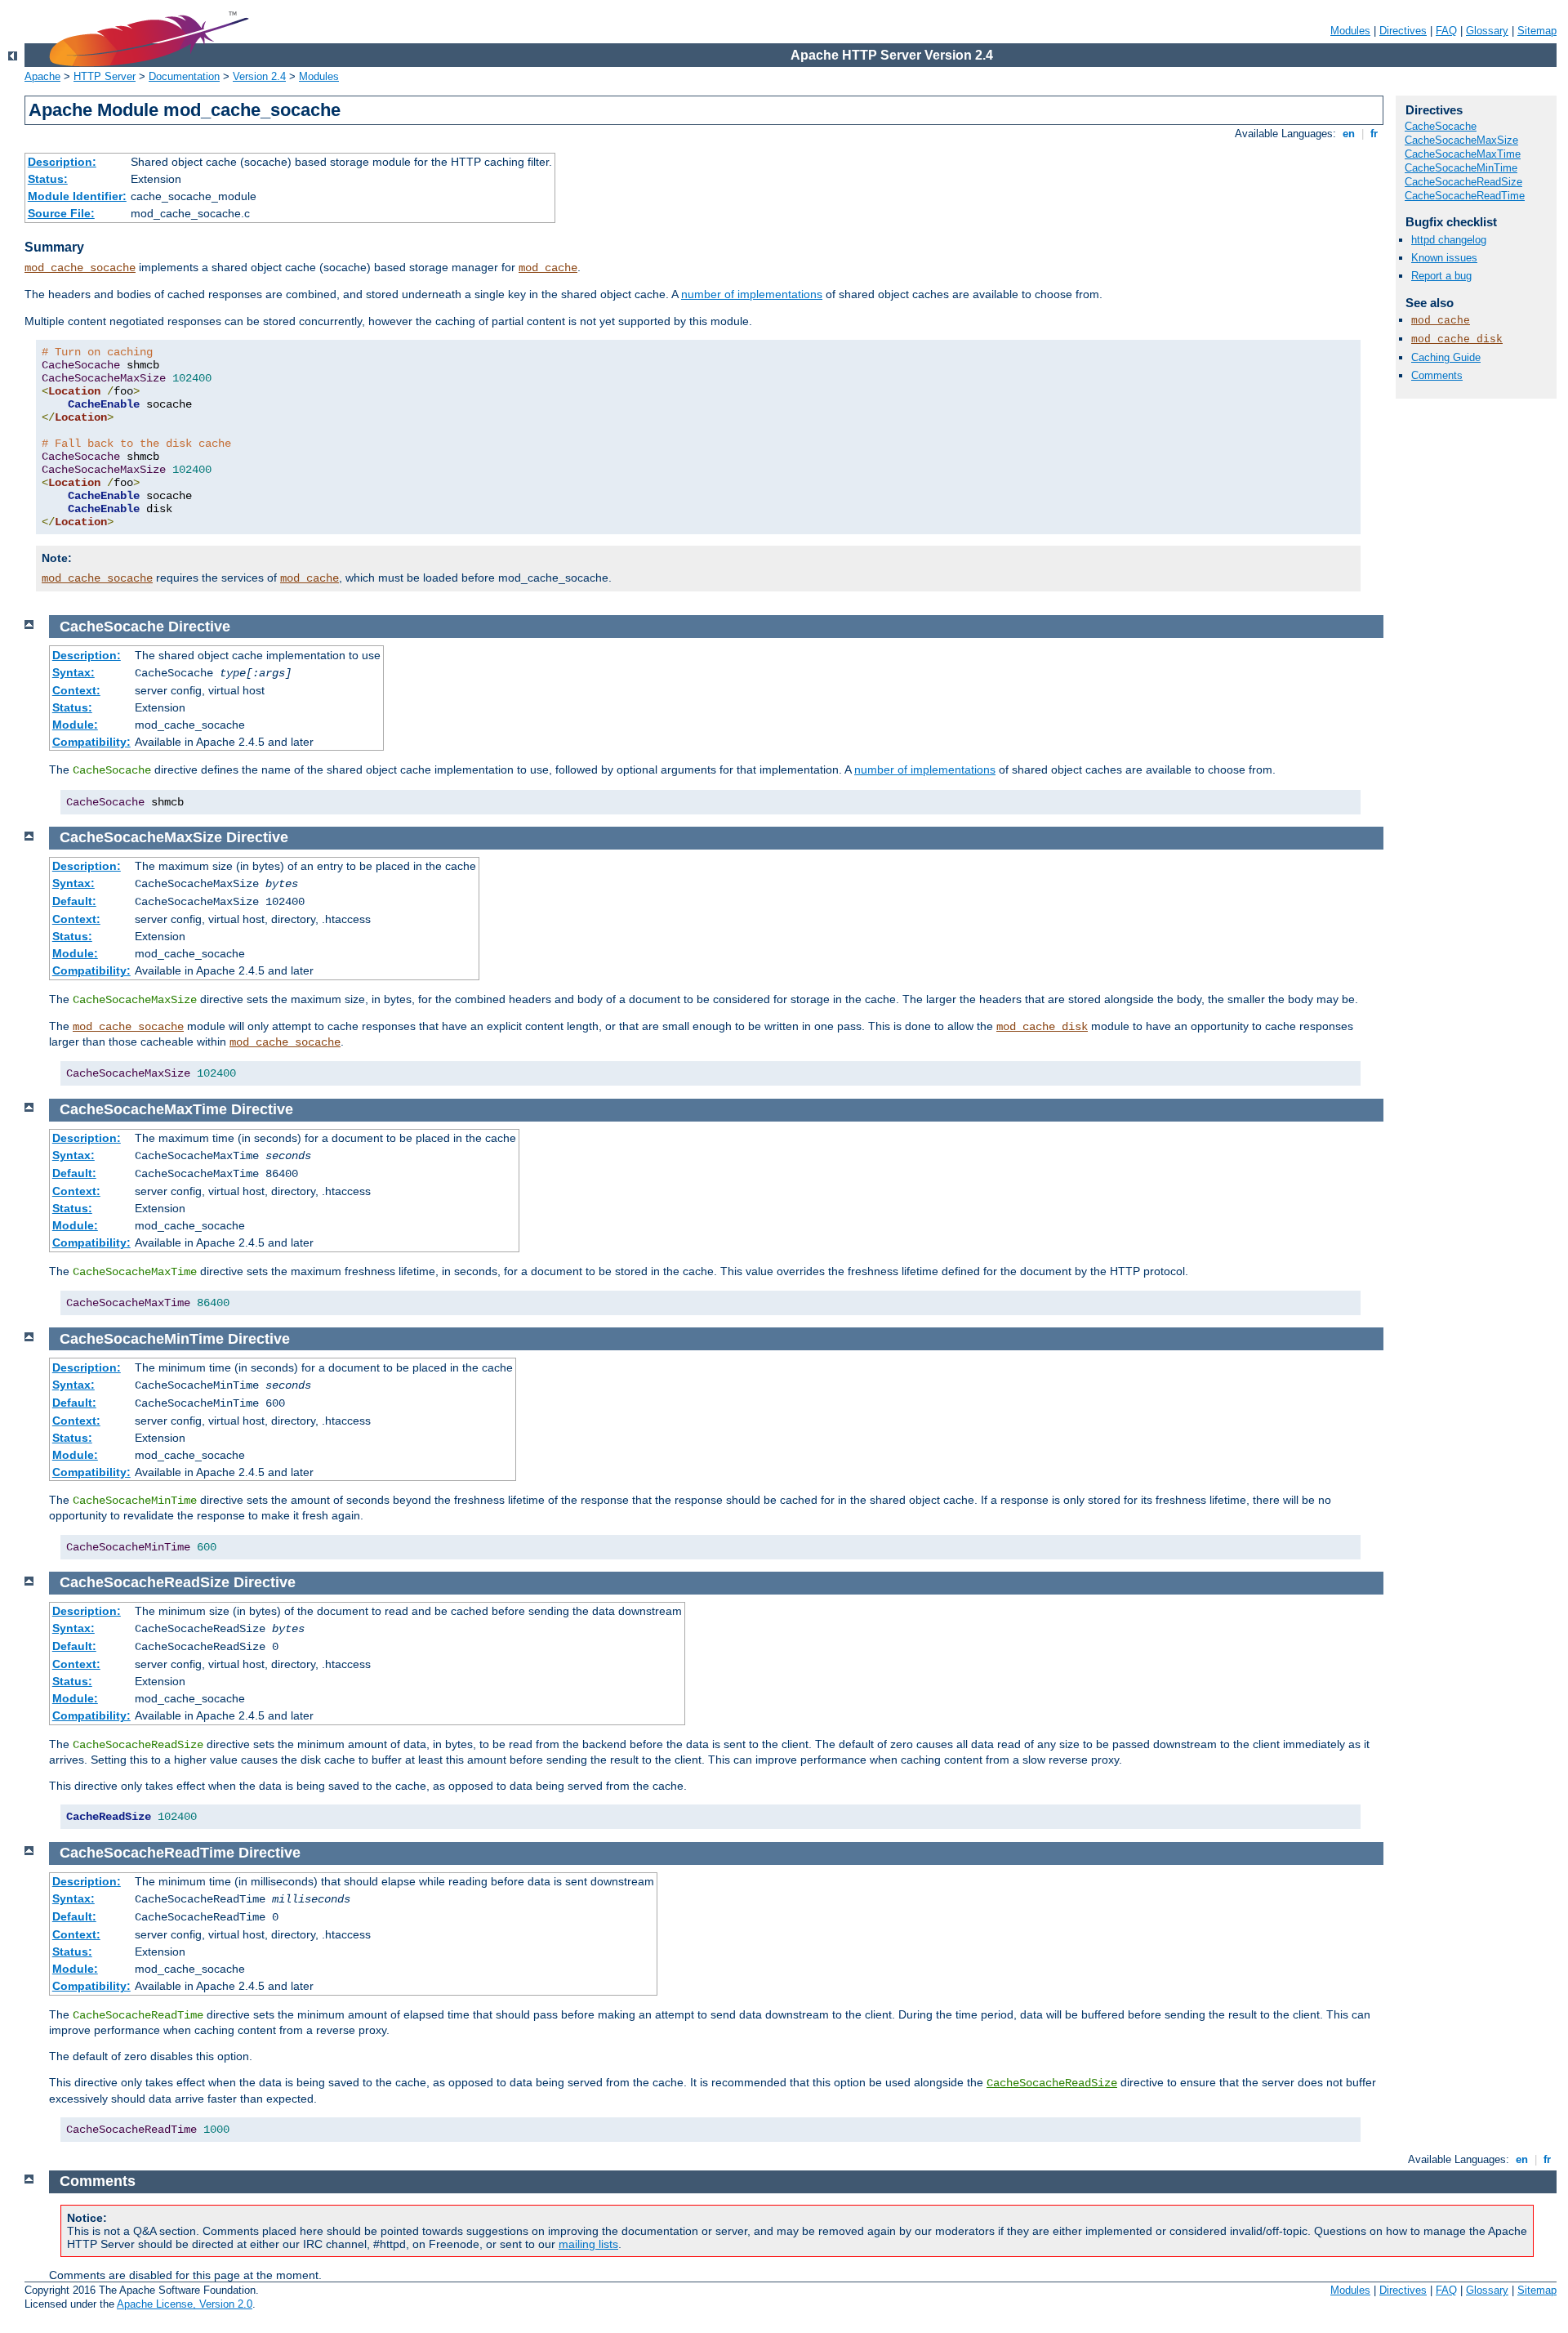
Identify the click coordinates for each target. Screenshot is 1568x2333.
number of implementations (752, 294)
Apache (42, 76)
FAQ (1446, 31)
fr (1374, 134)
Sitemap (1537, 31)
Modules (1350, 31)
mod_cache (548, 268)
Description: (62, 162)
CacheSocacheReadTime (1465, 196)
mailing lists (588, 2244)
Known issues (1444, 258)
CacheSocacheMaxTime (1463, 154)
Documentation (184, 76)
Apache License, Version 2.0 (185, 2304)
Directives (1403, 31)
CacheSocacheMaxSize (1461, 140)
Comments (1437, 375)
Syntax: (73, 672)
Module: (75, 725)
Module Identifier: (77, 196)
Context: (76, 690)
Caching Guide (1446, 357)
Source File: (61, 213)
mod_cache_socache (80, 268)
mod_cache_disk (1457, 339)
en (1349, 134)
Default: (74, 901)
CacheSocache (1441, 126)
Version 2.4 (259, 76)
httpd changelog (1449, 240)
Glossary (1487, 31)
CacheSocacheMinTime (1461, 168)
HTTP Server (105, 76)
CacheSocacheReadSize (1463, 182)
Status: (48, 179)
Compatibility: (91, 742)
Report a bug (1441, 276)
